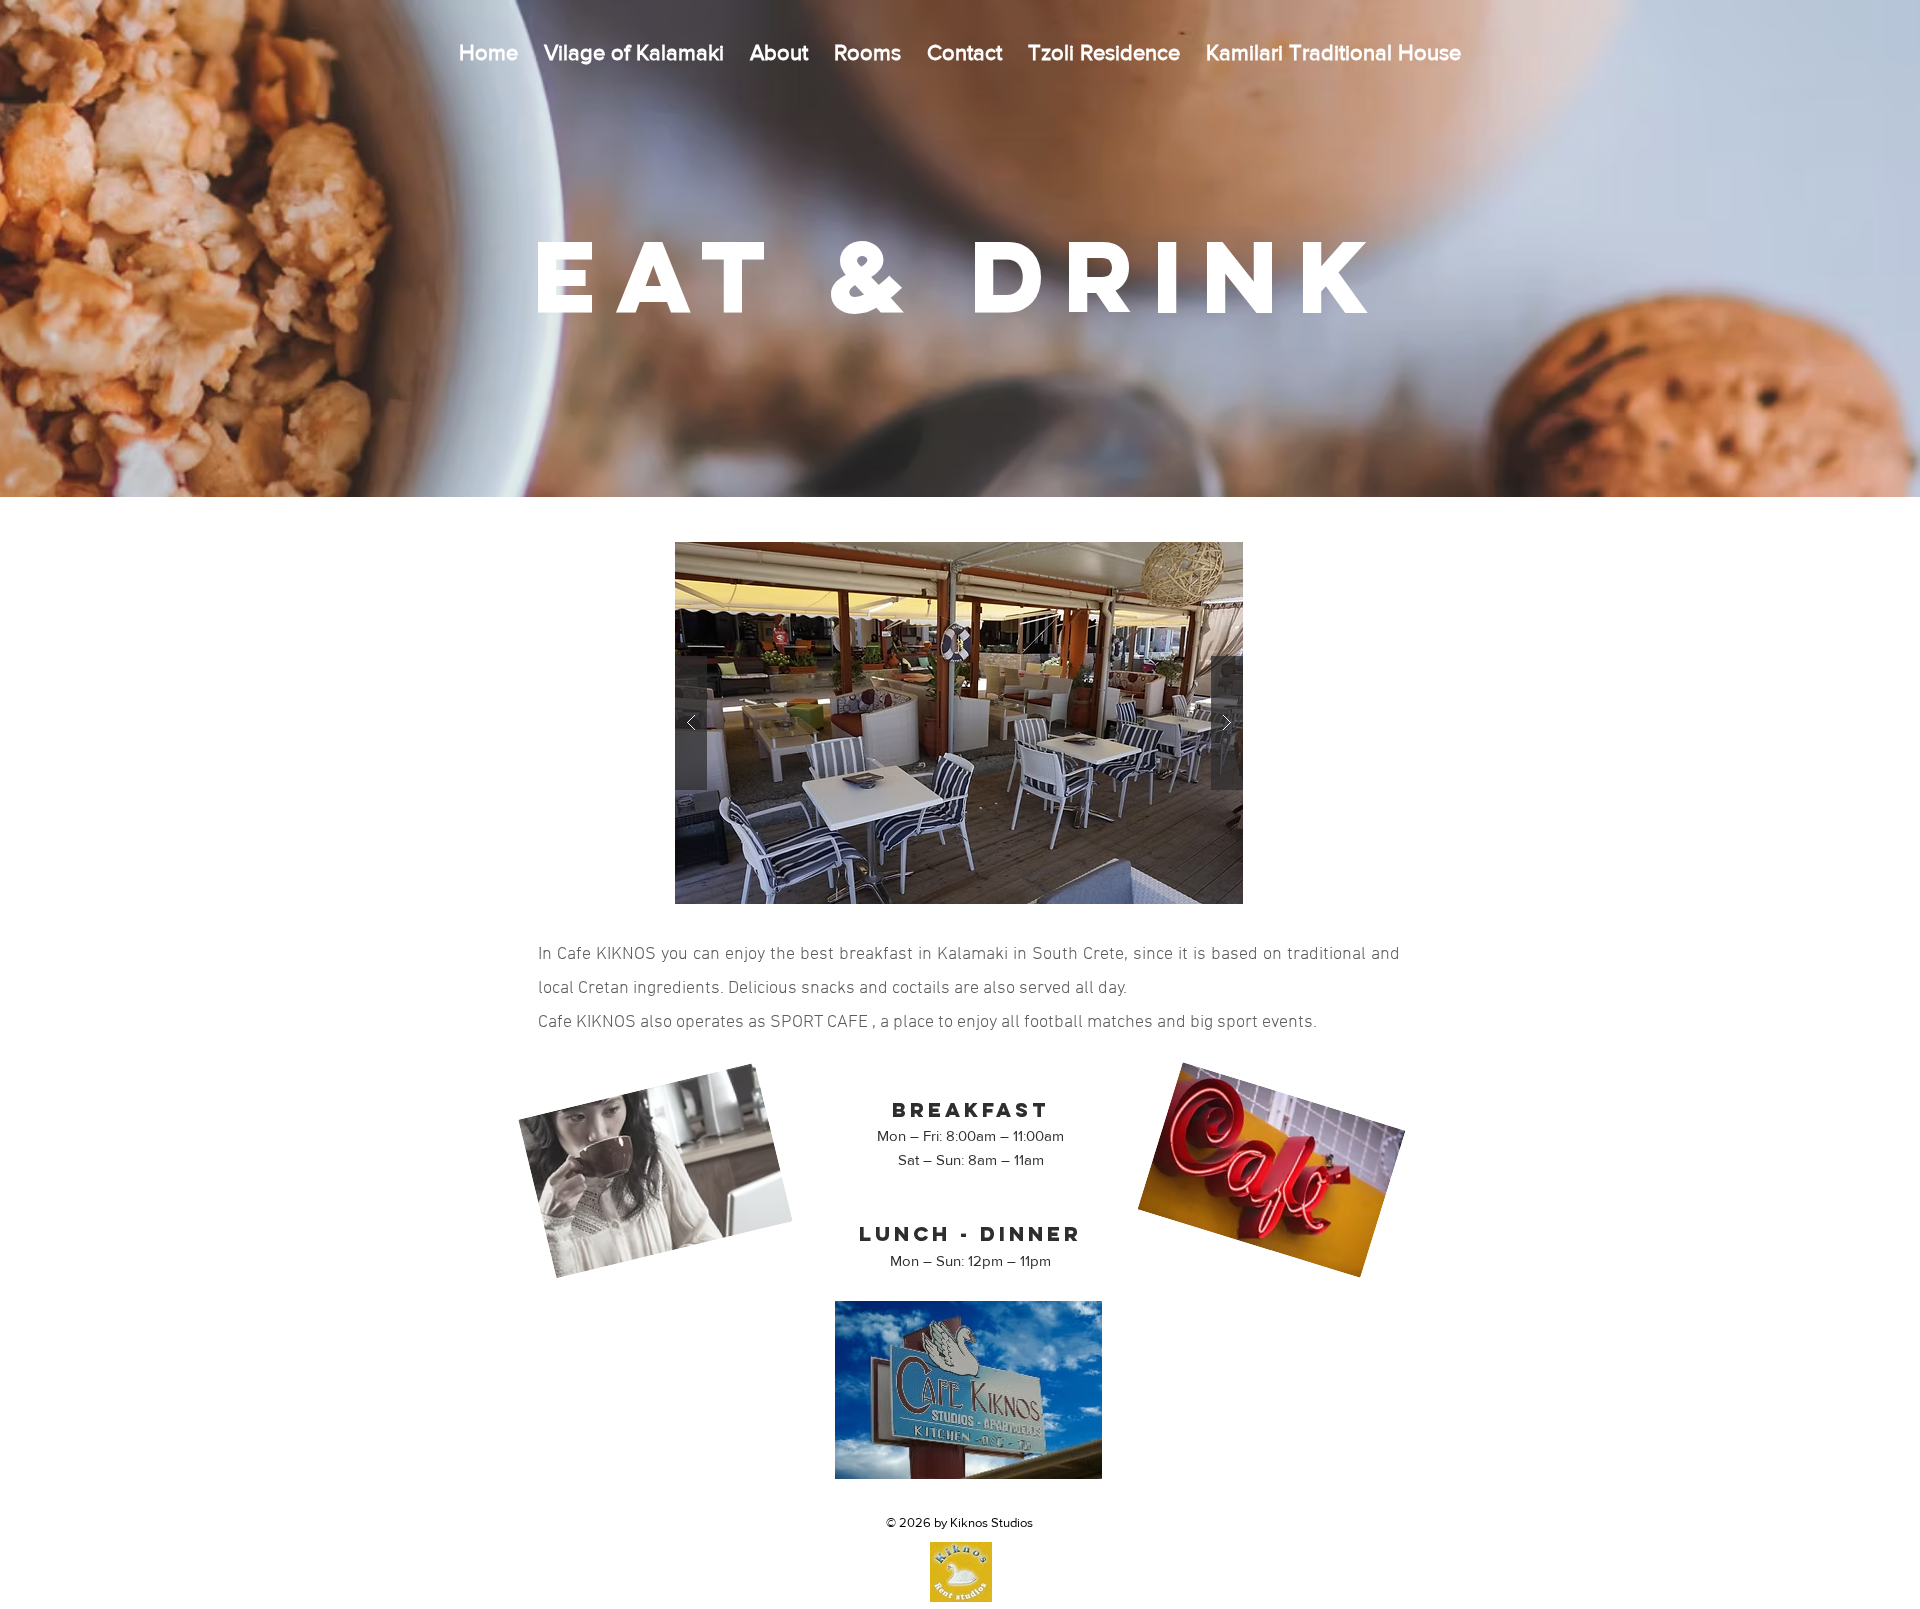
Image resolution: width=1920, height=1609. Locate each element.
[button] (959, 723)
